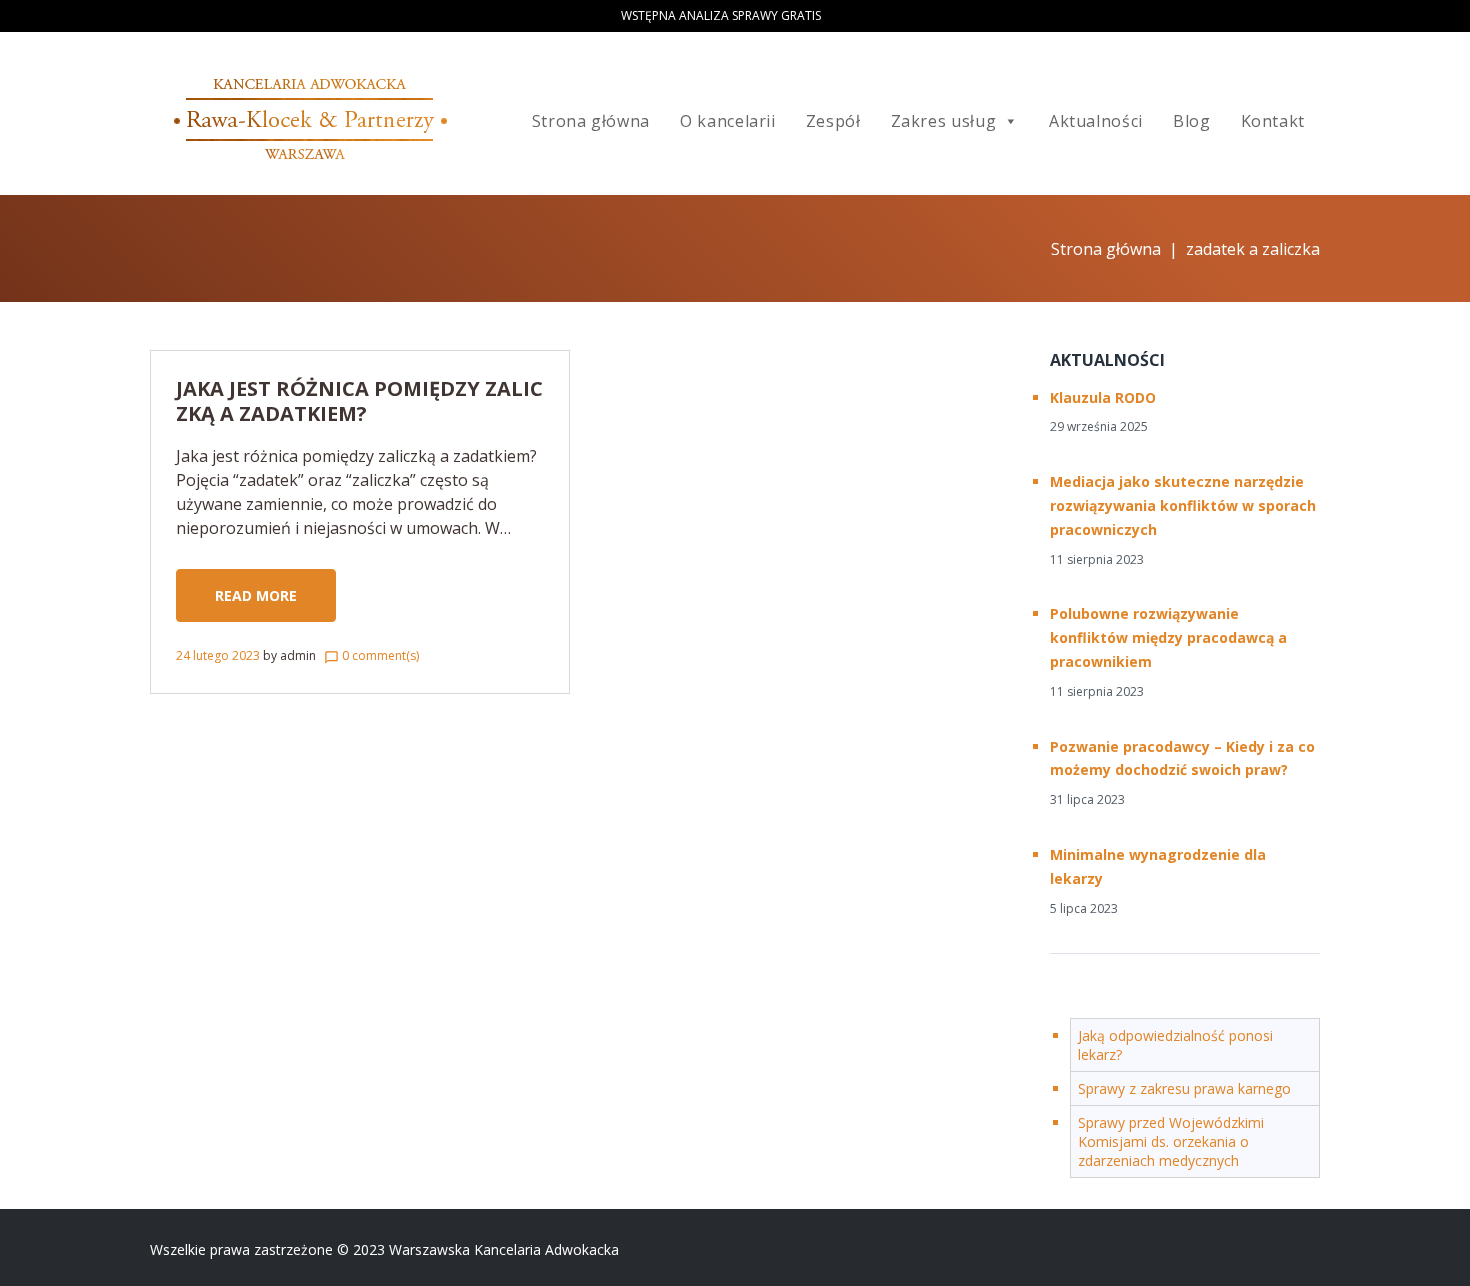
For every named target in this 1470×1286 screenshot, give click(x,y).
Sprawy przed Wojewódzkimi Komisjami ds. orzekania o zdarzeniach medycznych (1171, 1141)
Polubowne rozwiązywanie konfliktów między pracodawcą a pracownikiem (1168, 637)
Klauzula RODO (1103, 397)
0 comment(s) (371, 655)
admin (298, 655)
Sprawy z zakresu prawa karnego (1184, 1088)
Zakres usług (944, 121)
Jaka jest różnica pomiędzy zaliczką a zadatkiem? (359, 401)
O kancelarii (728, 121)
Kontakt (1273, 121)
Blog (1192, 121)
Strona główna (591, 121)
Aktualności (1096, 121)
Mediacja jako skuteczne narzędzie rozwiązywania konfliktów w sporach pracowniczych (1183, 505)
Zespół (833, 121)
